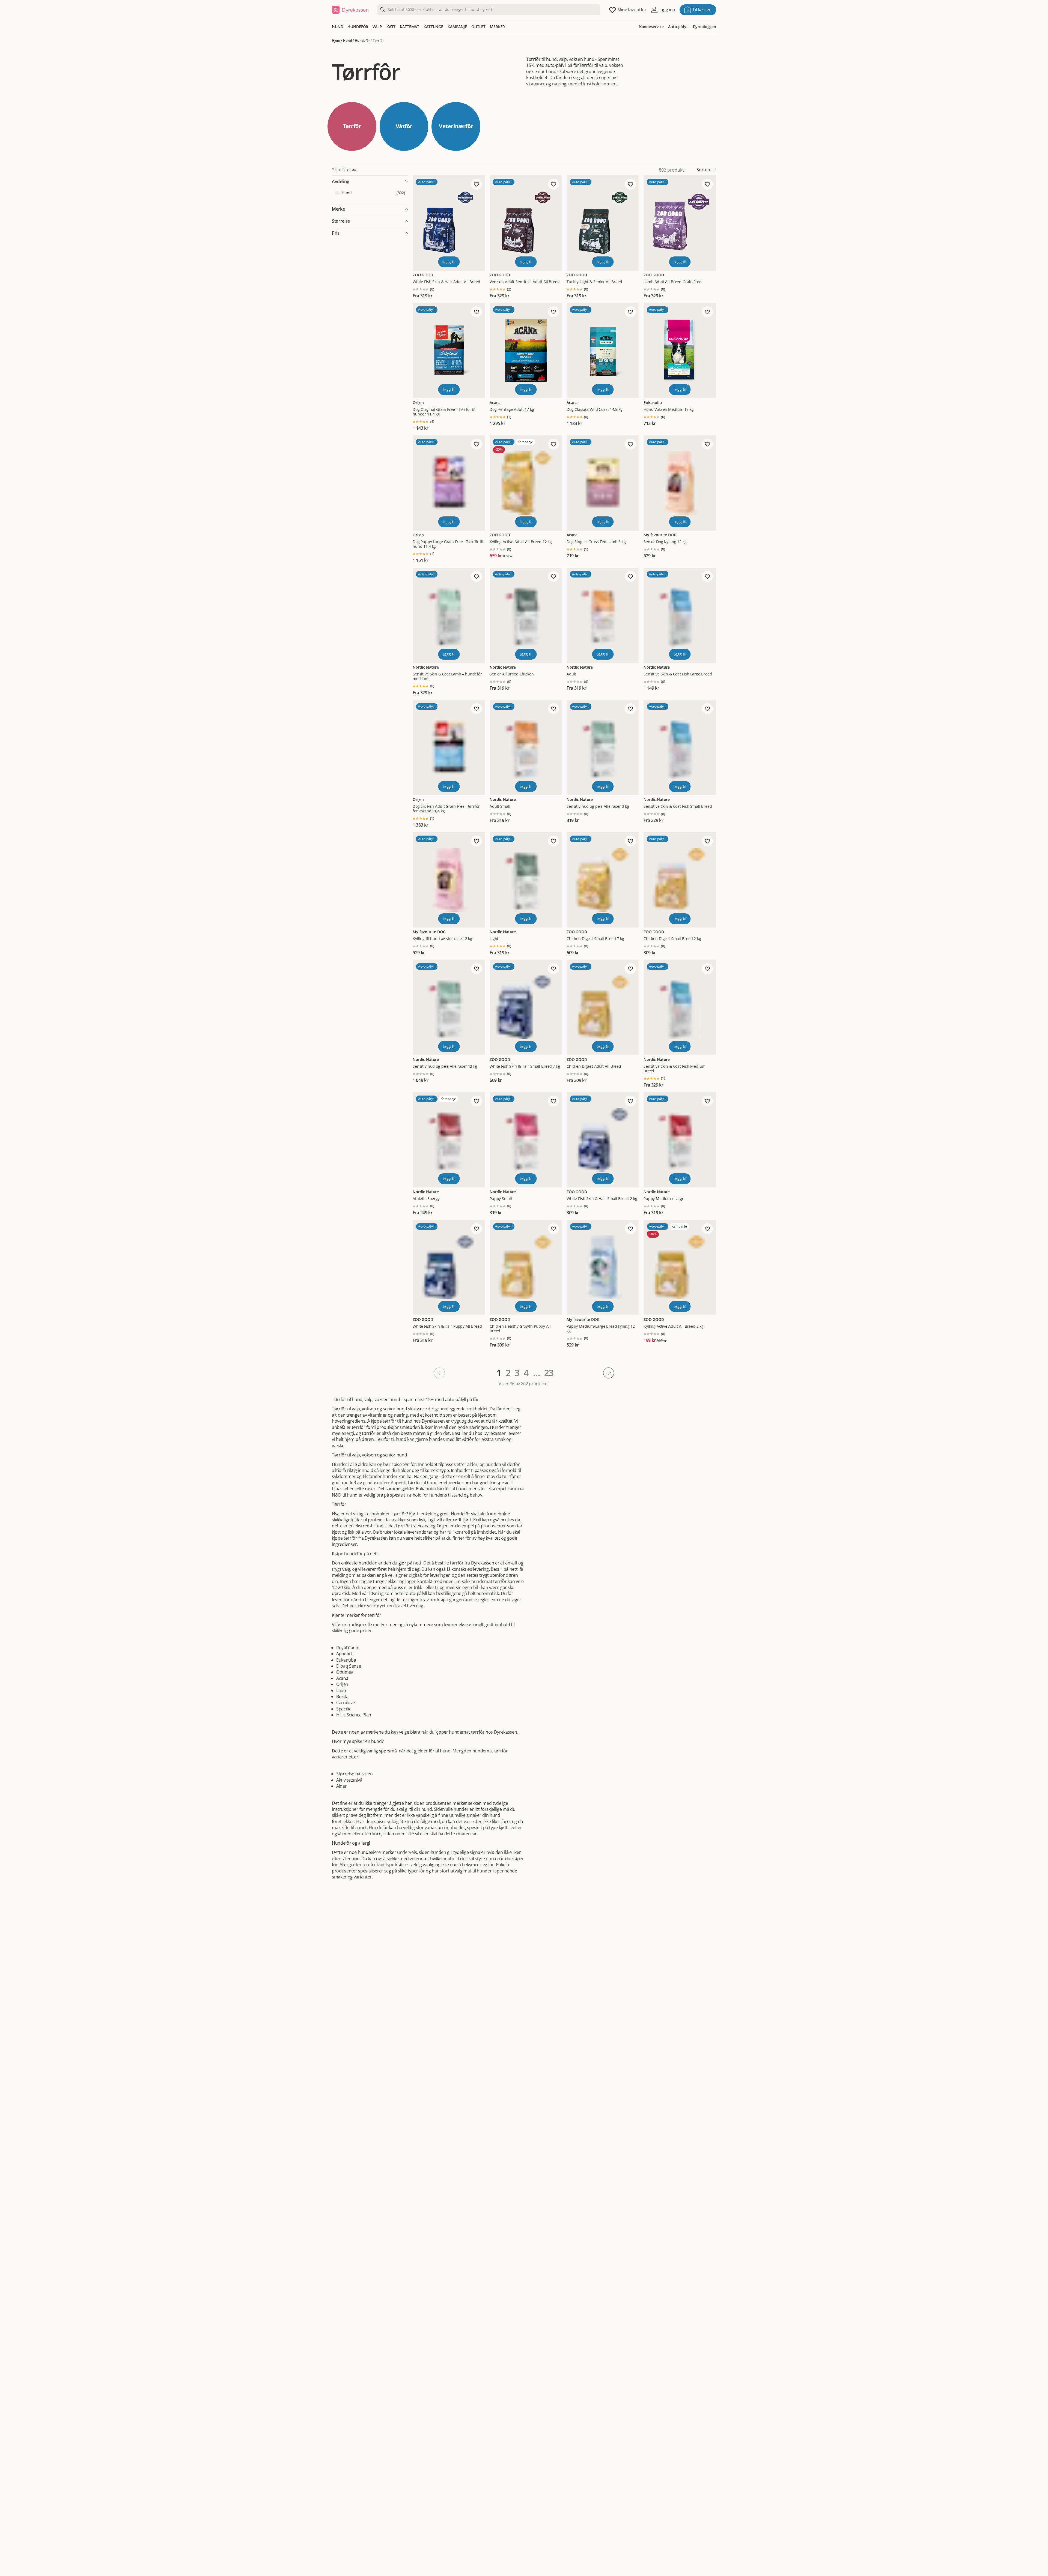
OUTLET (478, 27)
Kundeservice (651, 27)
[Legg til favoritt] (477, 184)
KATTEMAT (410, 27)
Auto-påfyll (678, 27)
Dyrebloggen (705, 27)
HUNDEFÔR (358, 27)
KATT (391, 27)
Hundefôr (362, 41)
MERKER (497, 27)
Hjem (336, 41)
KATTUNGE (433, 27)
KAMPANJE (457, 27)
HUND (337, 27)
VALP (377, 27)
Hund (347, 41)
